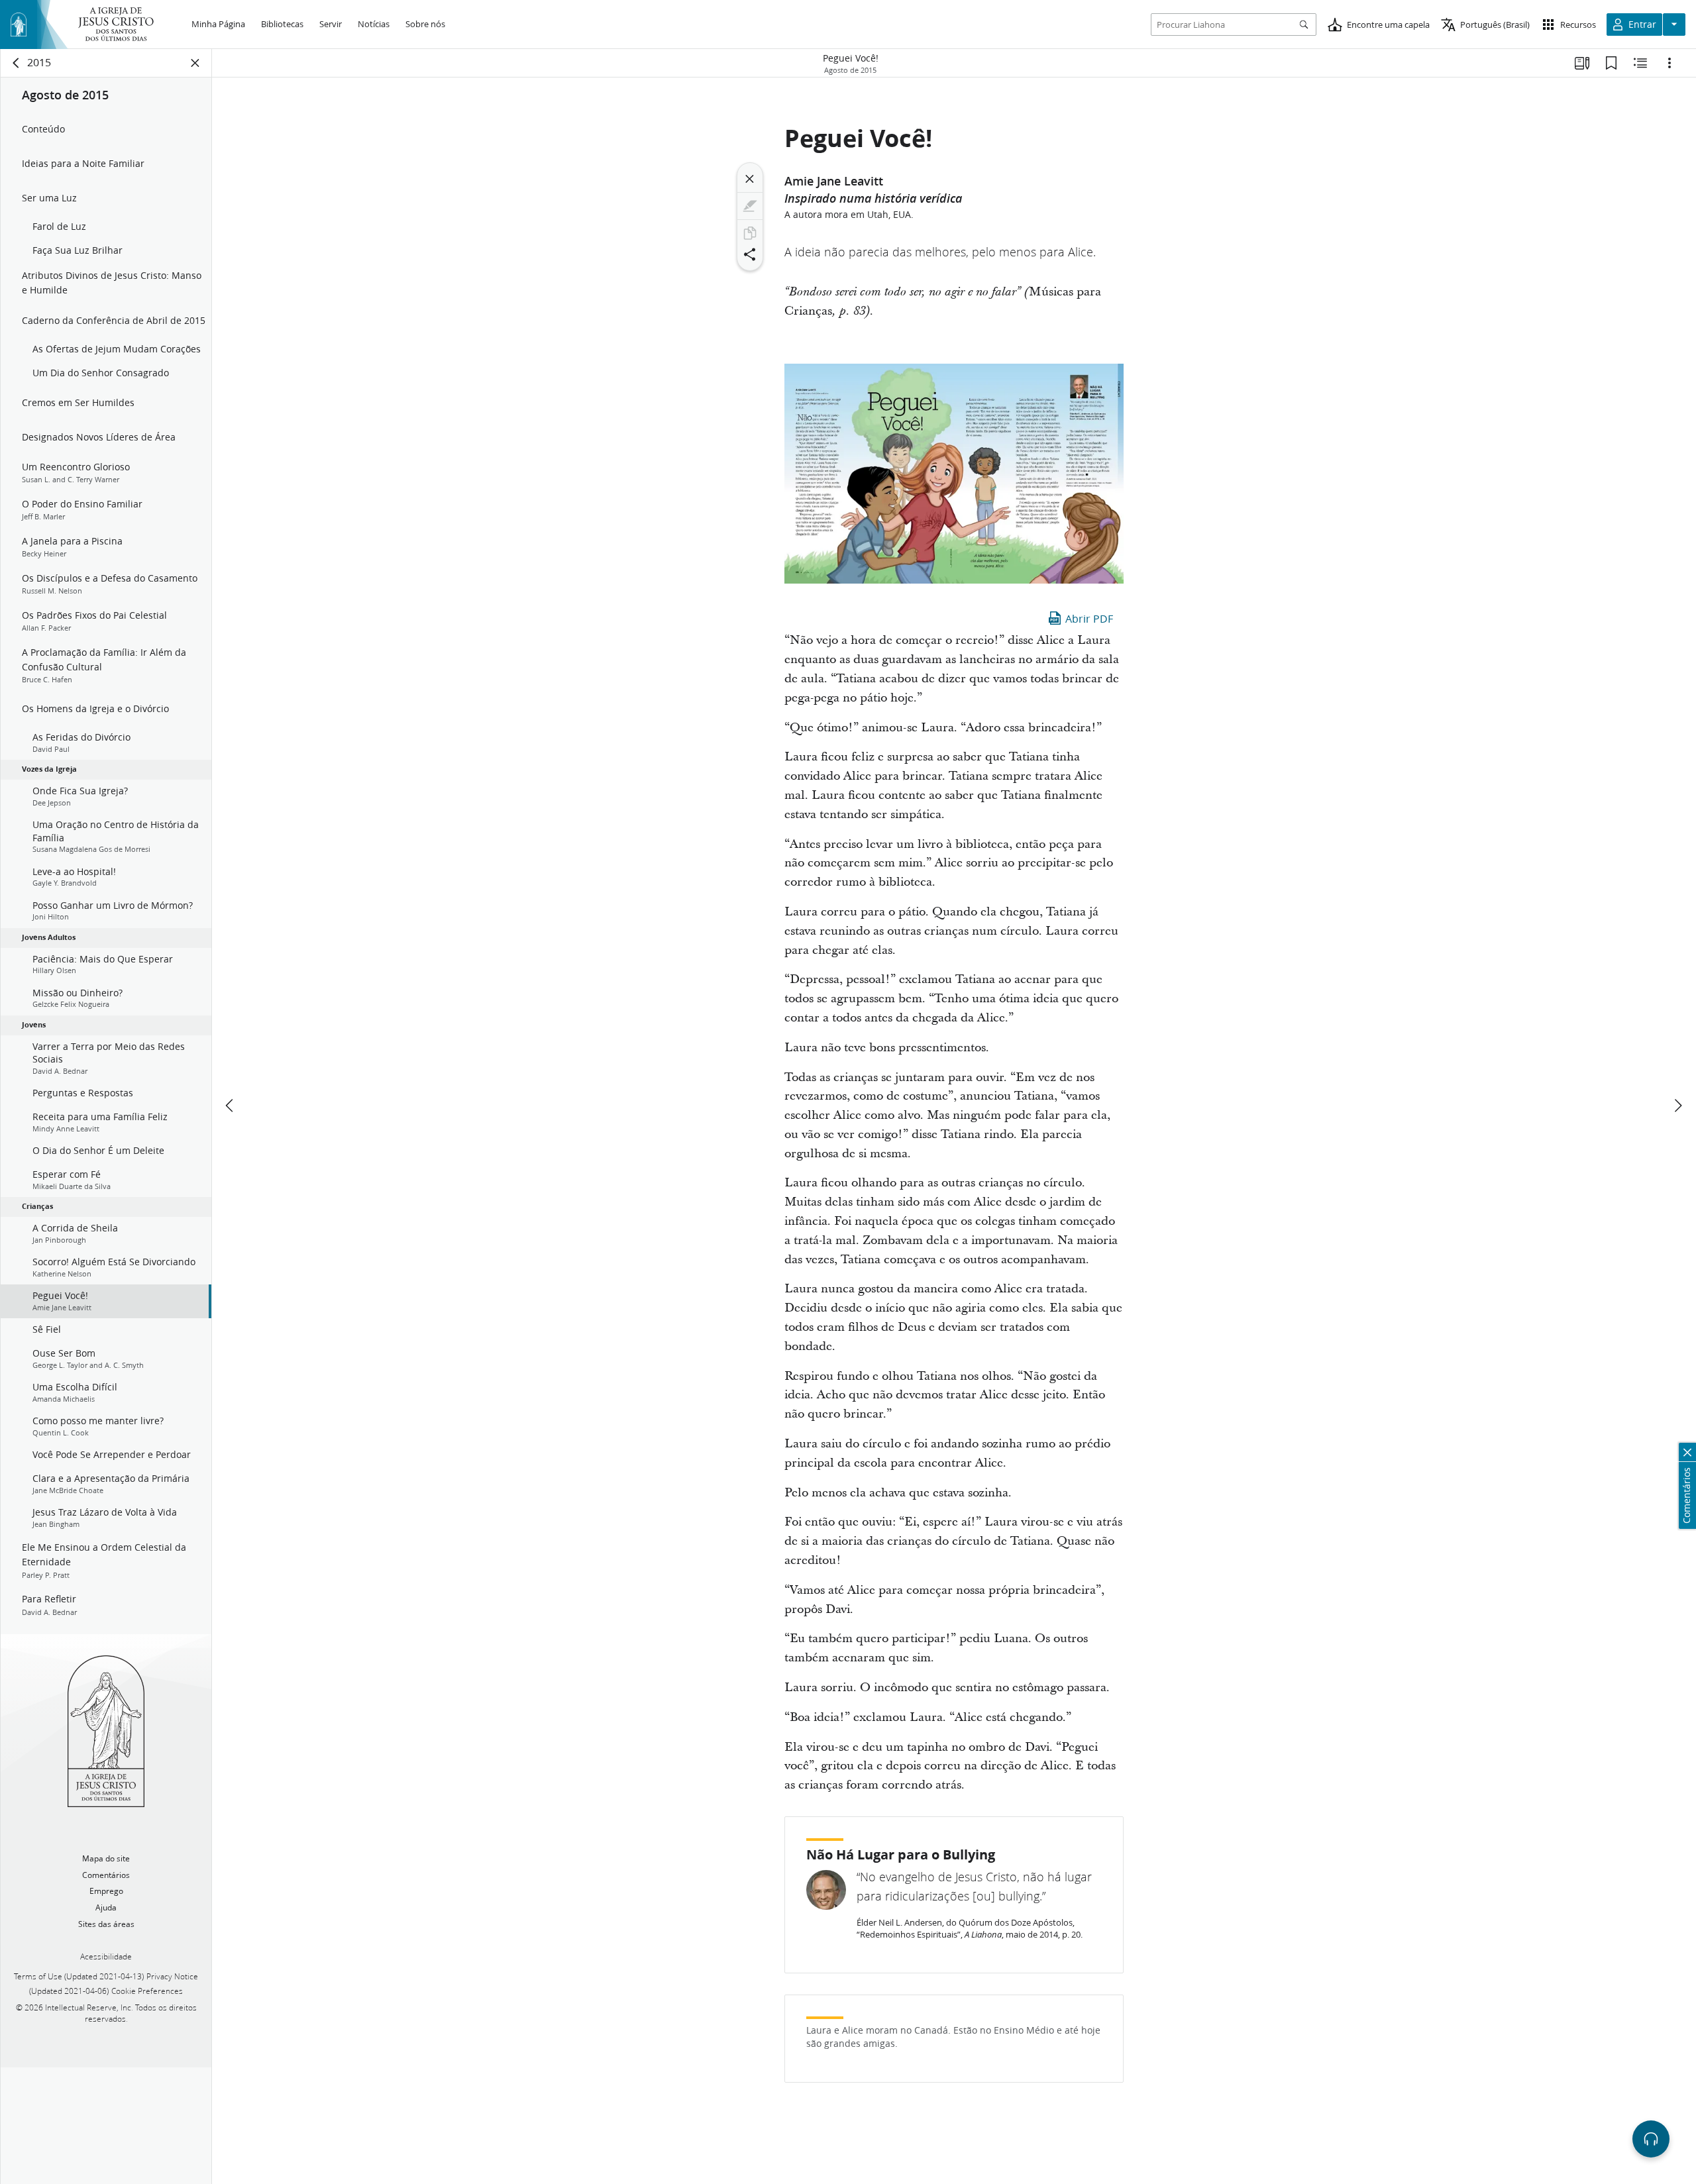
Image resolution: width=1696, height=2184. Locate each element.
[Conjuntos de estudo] (1582, 63)
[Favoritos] (1611, 63)
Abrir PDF (1089, 618)
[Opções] (1669, 63)
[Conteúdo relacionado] (1640, 63)
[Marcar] (750, 206)
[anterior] (231, 1106)
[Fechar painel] (195, 63)
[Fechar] (750, 179)
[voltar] (17, 63)
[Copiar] (750, 233)
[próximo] (1677, 1106)
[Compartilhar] (750, 254)
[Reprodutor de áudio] (1651, 2139)
